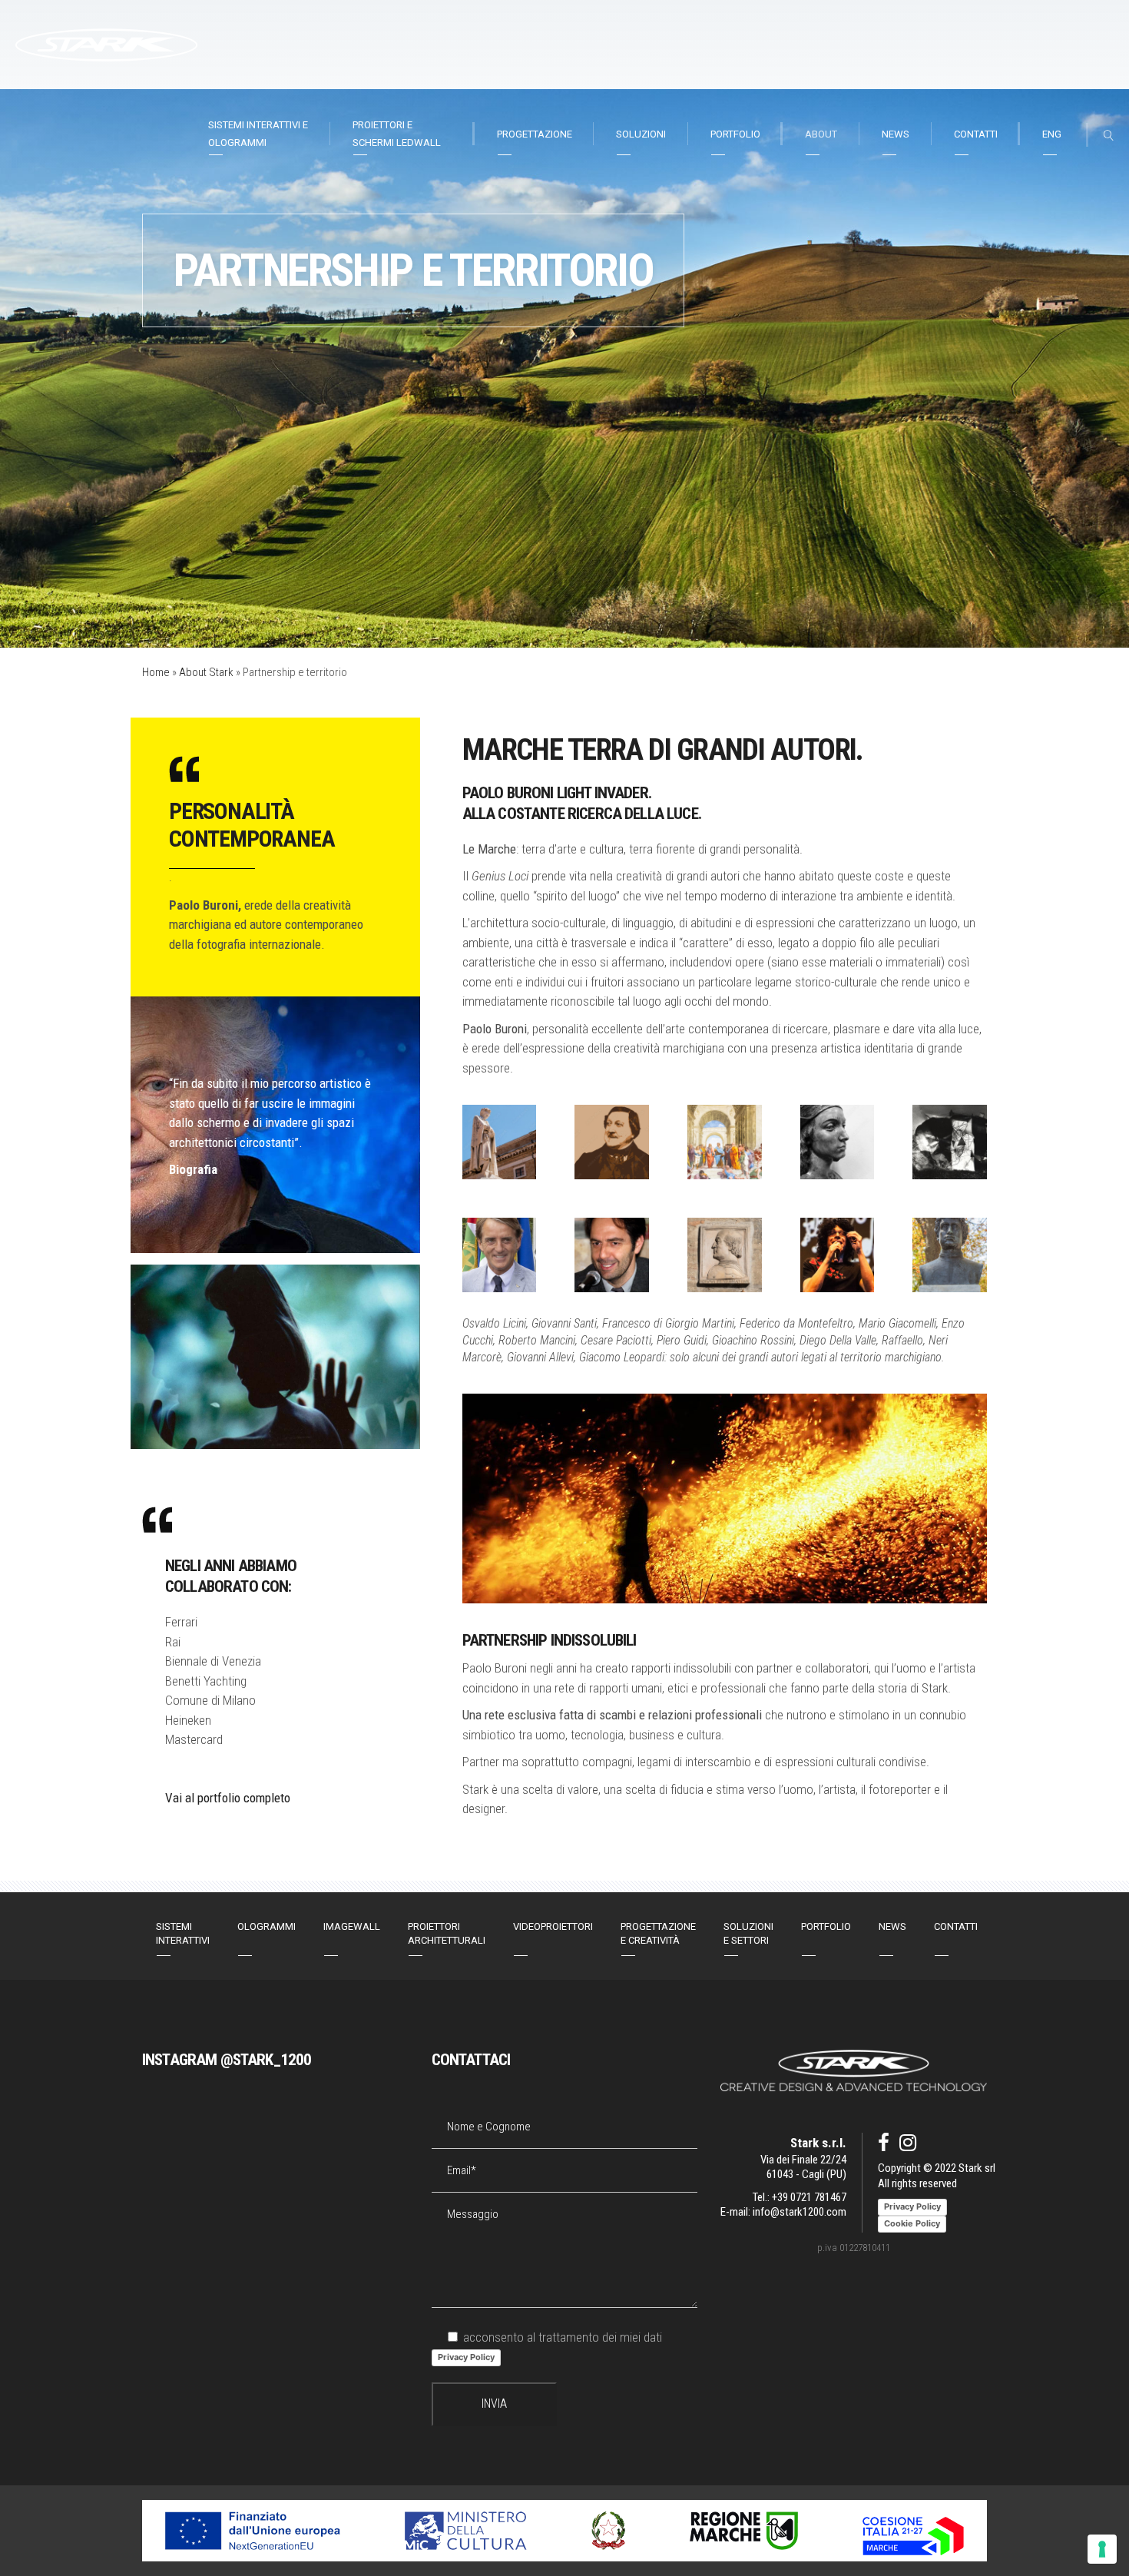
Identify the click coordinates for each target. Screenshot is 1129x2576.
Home (156, 672)
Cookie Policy (912, 2223)
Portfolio (826, 1926)
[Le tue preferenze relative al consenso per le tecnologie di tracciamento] (1102, 2549)
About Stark (206, 672)
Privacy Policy (466, 2357)
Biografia (193, 1169)
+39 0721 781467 (809, 2197)
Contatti (956, 1926)
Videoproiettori (553, 1926)
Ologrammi (267, 1926)
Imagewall (352, 1926)
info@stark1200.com (800, 2212)
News (892, 1926)
